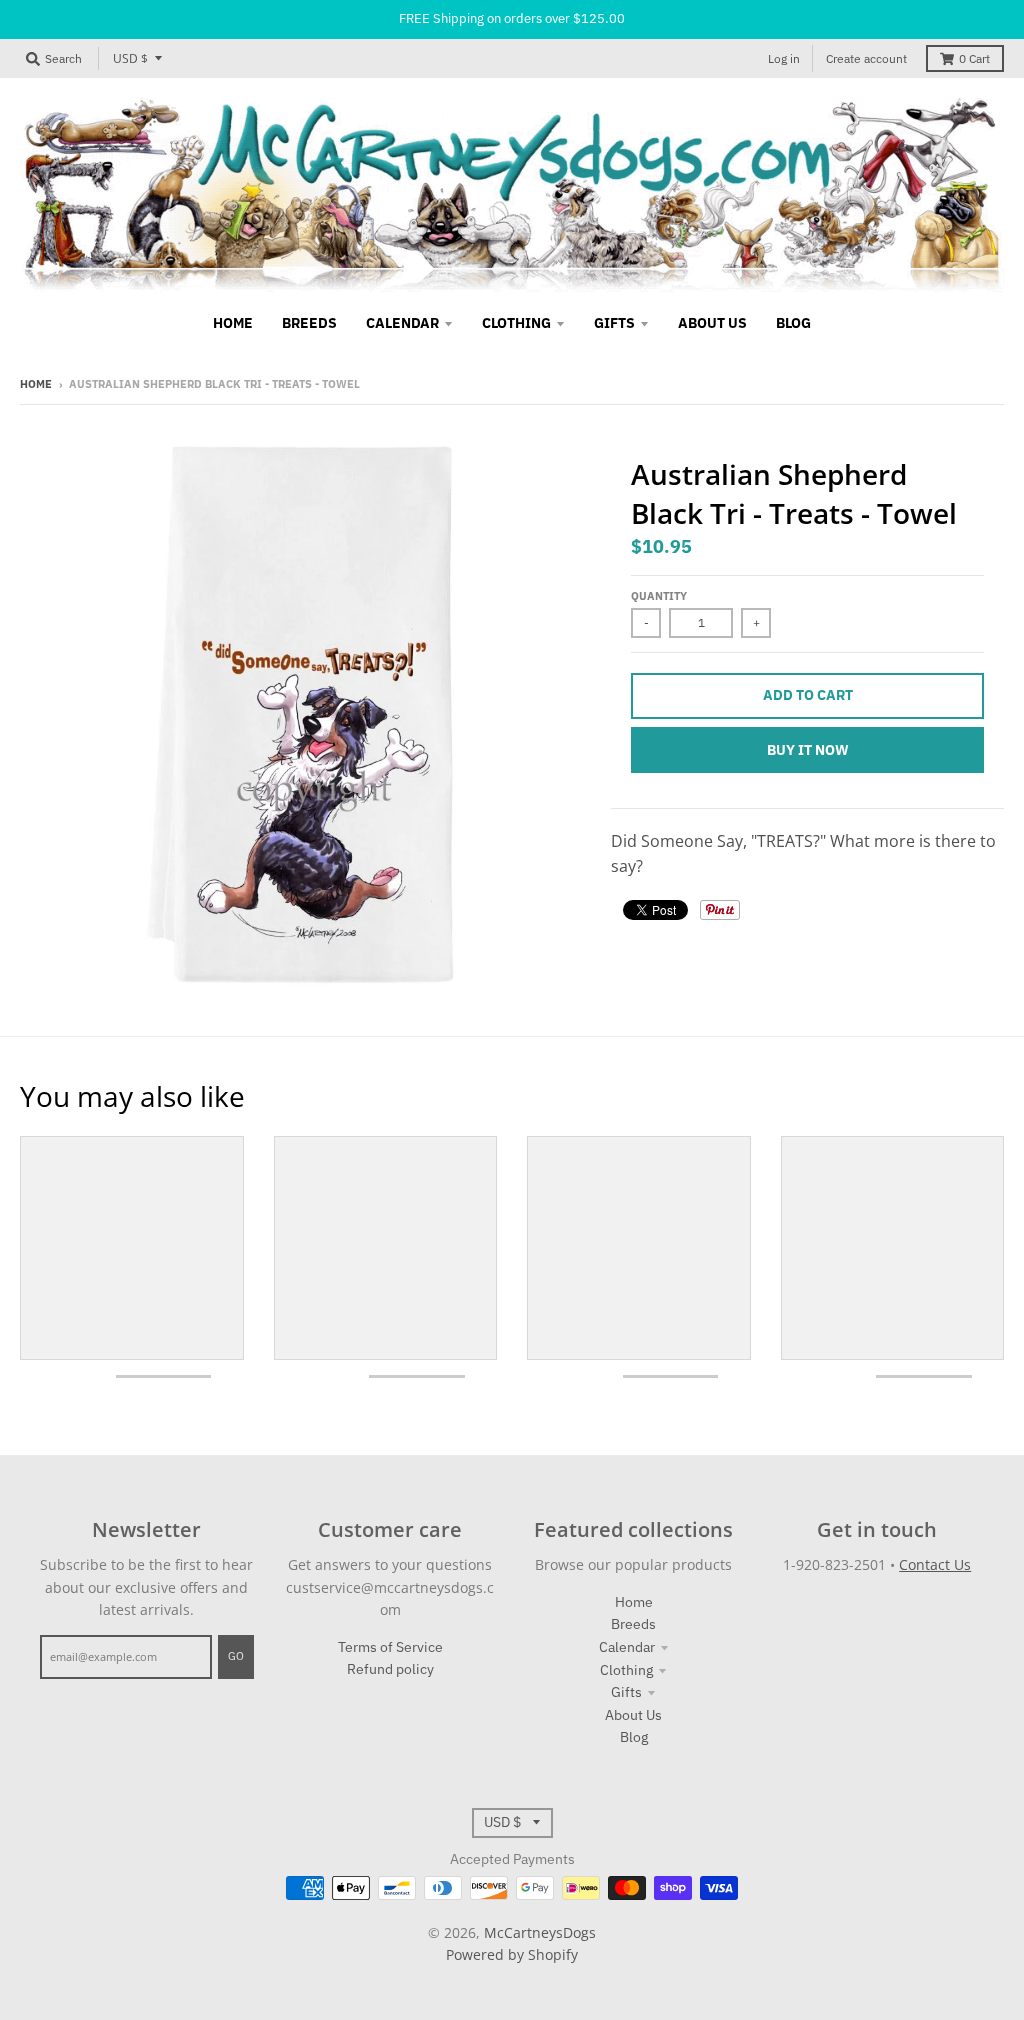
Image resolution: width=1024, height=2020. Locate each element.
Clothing (626, 1670)
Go (236, 1656)
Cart (974, 58)
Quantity (659, 596)
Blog (634, 1737)
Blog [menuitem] (793, 323)
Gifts (626, 1692)
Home (36, 384)
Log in (784, 58)
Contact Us (935, 1564)
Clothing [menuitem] (516, 323)
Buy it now (808, 750)
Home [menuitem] (233, 323)
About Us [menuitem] (712, 323)
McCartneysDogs (540, 1932)
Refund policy (390, 1669)
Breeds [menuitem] (309, 323)
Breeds (633, 1624)
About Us (633, 1715)
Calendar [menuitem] (402, 323)
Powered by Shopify (512, 1954)
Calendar (627, 1647)
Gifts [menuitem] (614, 323)
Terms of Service (390, 1647)
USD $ (130, 58)
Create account (866, 58)
